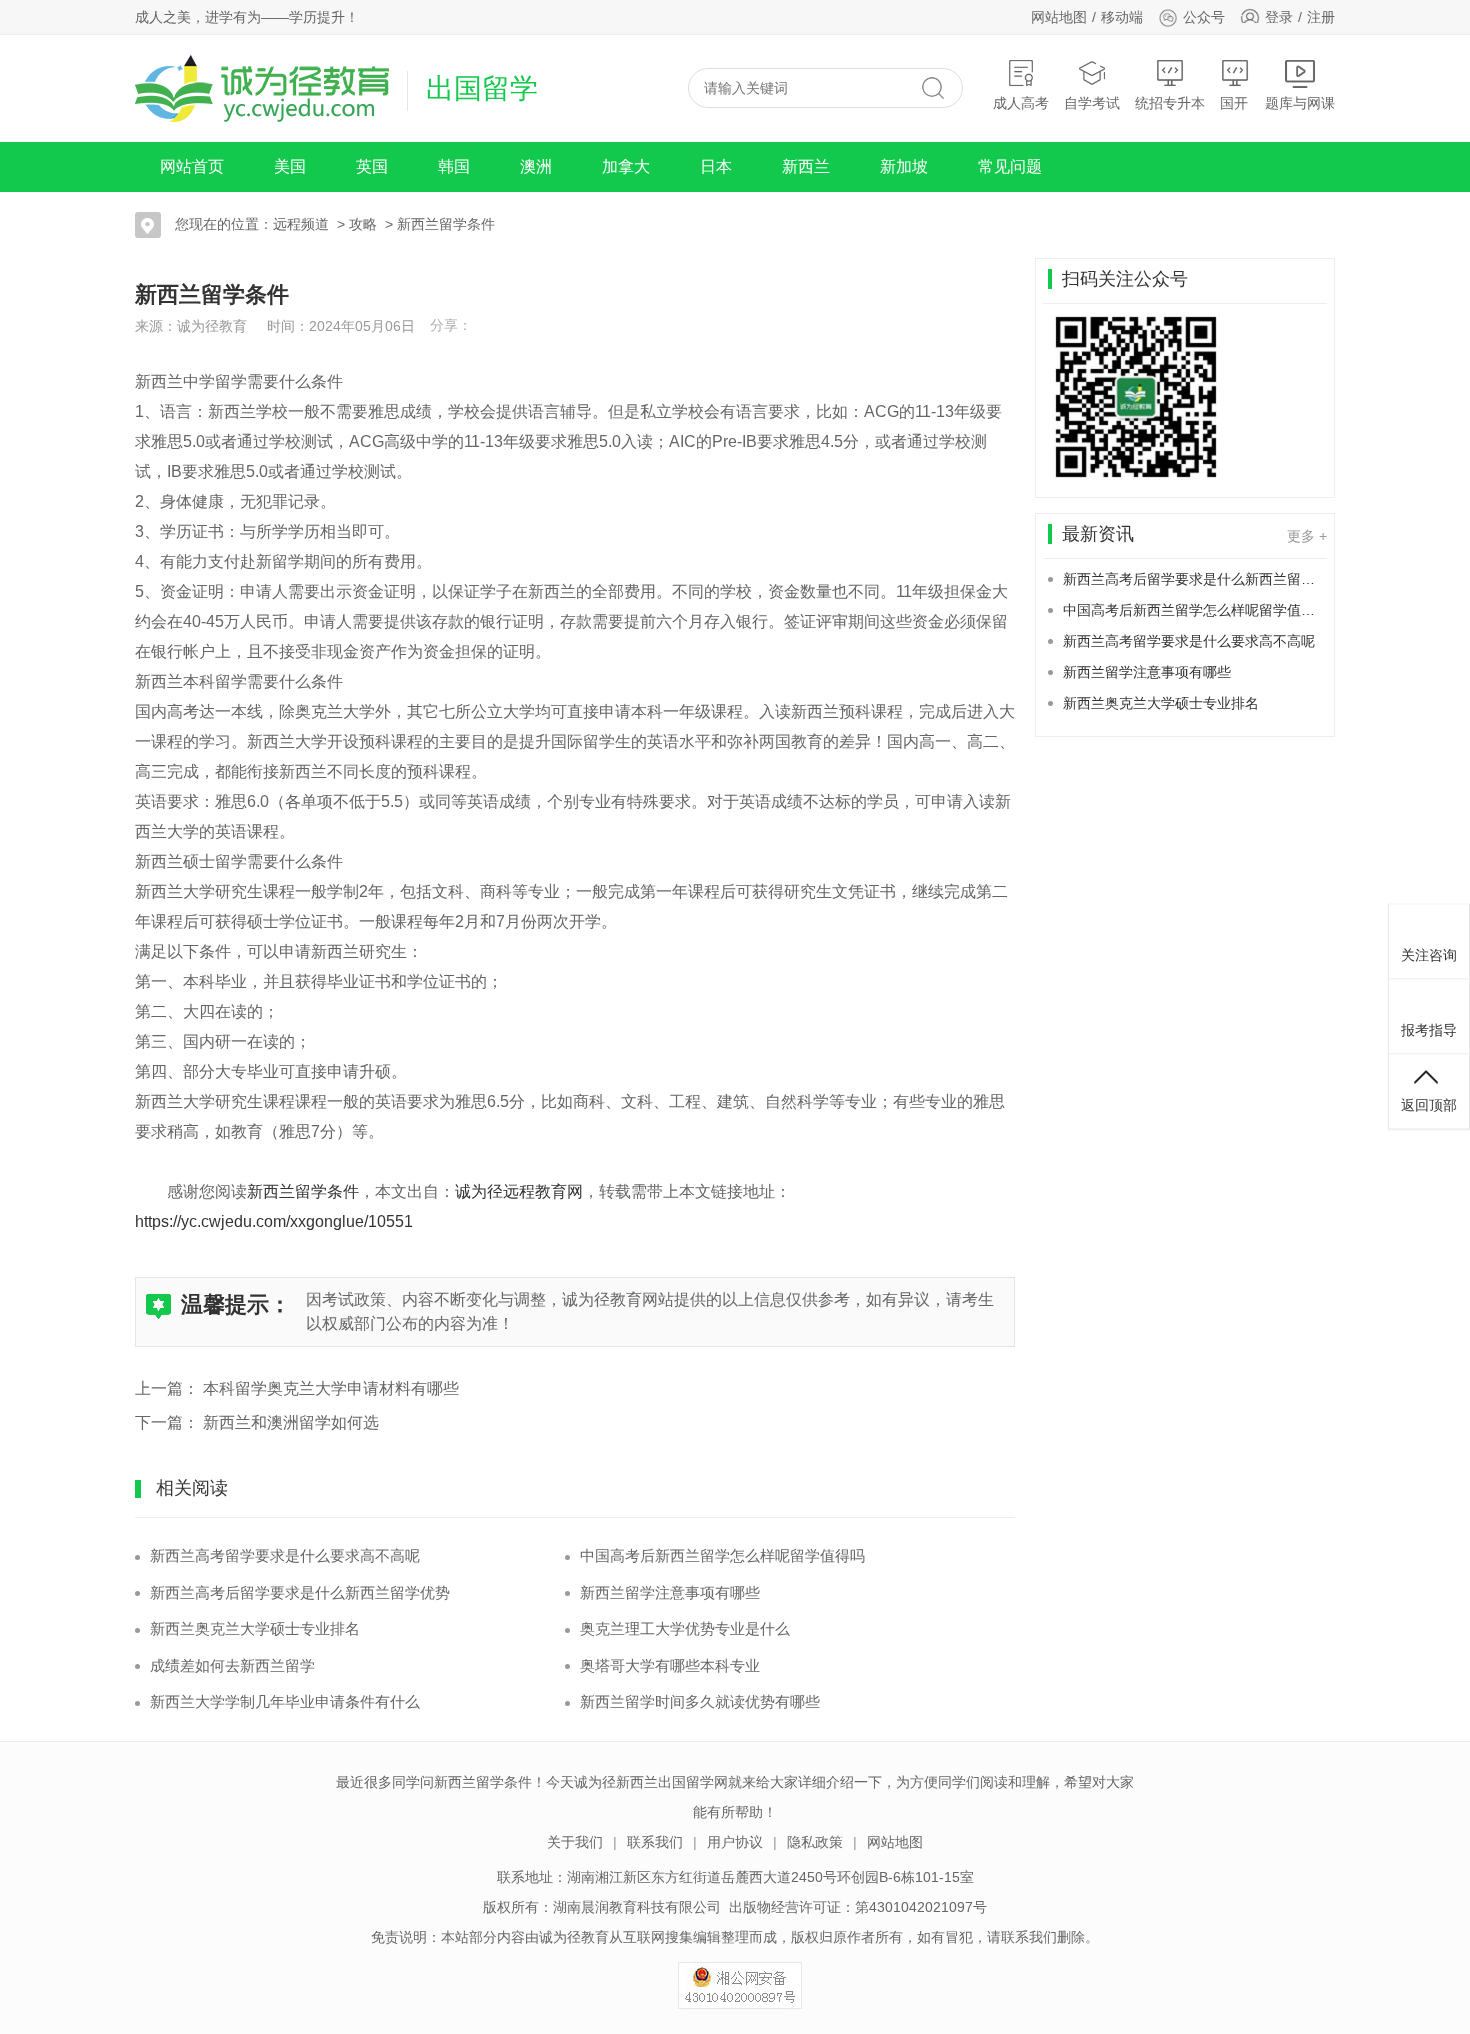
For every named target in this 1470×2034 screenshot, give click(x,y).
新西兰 (806, 166)
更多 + (1307, 536)
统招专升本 (1170, 103)
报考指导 (1429, 1030)
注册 (1321, 17)
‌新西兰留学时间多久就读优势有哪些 (700, 1701)
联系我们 (655, 1842)
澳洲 (536, 166)
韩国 (454, 166)
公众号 (1204, 17)
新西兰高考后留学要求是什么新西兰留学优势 (300, 1592)
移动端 (1122, 17)
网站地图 (1059, 17)
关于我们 (575, 1842)
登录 (1279, 17)
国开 (1234, 103)
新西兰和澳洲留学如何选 (291, 1422)
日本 (716, 166)
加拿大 (626, 166)
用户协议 (735, 1842)
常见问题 (1010, 166)
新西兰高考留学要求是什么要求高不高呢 (285, 1555)
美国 (290, 166)
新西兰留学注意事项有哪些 (670, 1592)
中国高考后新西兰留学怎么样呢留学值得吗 (722, 1555)
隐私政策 (815, 1842)
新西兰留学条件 (446, 224)
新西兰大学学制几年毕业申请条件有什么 (285, 1701)
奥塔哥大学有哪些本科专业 (670, 1665)
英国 (372, 166)
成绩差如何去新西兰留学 (232, 1665)
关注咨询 (1429, 955)
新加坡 (904, 166)
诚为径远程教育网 (519, 1191)
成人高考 (1021, 103)
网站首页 (192, 166)
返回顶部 (1429, 1105)
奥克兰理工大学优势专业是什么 (685, 1628)
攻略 (363, 224)
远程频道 (301, 224)
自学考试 (1092, 103)
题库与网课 (1300, 103)
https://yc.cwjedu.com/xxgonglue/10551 (274, 1221)
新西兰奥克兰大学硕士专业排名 (255, 1628)
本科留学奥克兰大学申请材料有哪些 (331, 1388)
